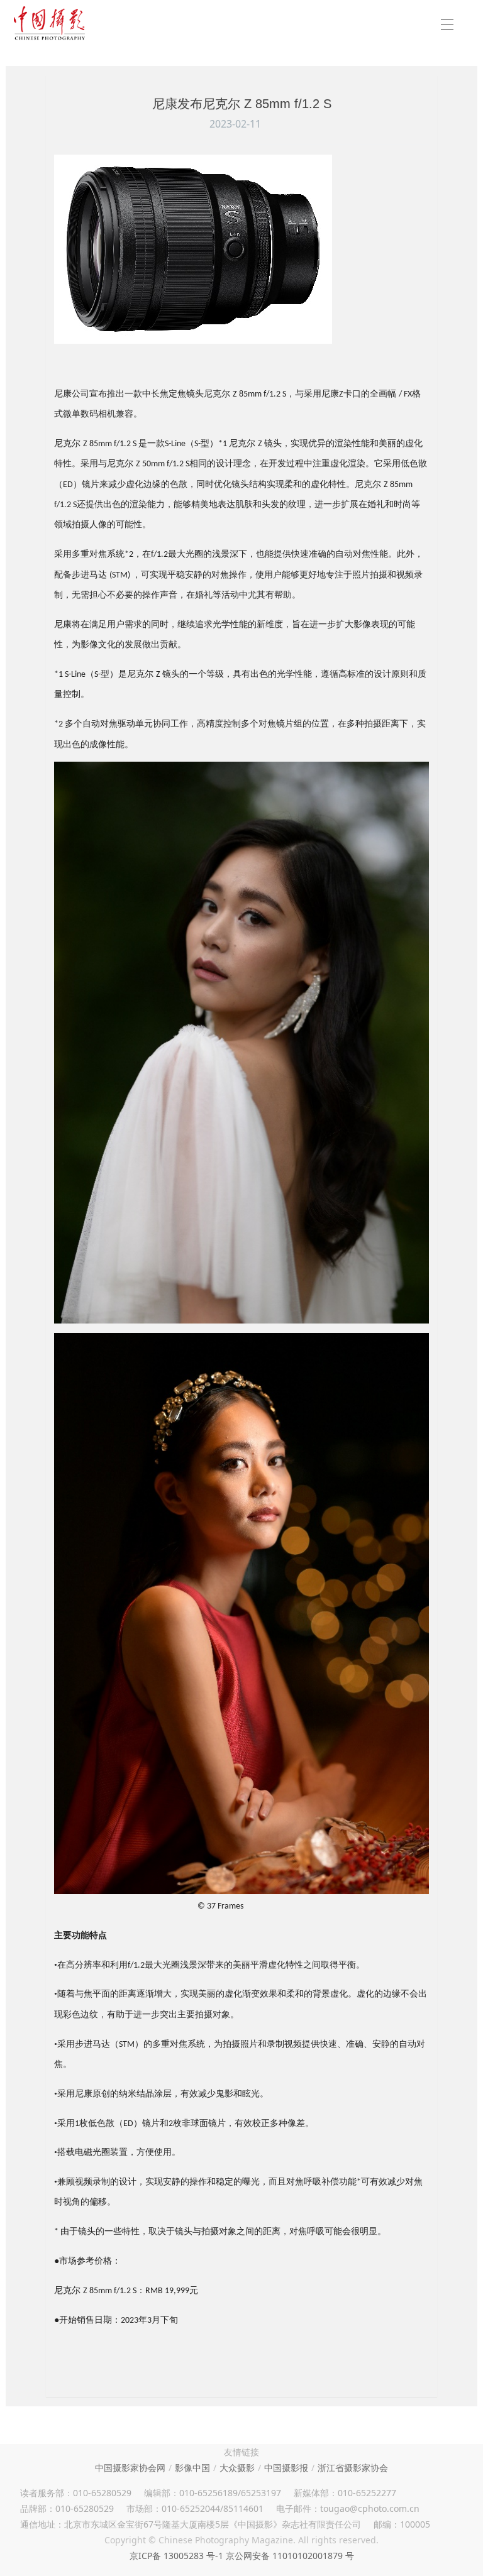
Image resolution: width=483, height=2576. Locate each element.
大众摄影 (237, 2468)
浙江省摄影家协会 (353, 2468)
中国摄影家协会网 (130, 2468)
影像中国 (192, 2468)
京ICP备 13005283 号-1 (176, 2556)
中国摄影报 (286, 2468)
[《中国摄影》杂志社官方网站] (49, 23)
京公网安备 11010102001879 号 (290, 2556)
